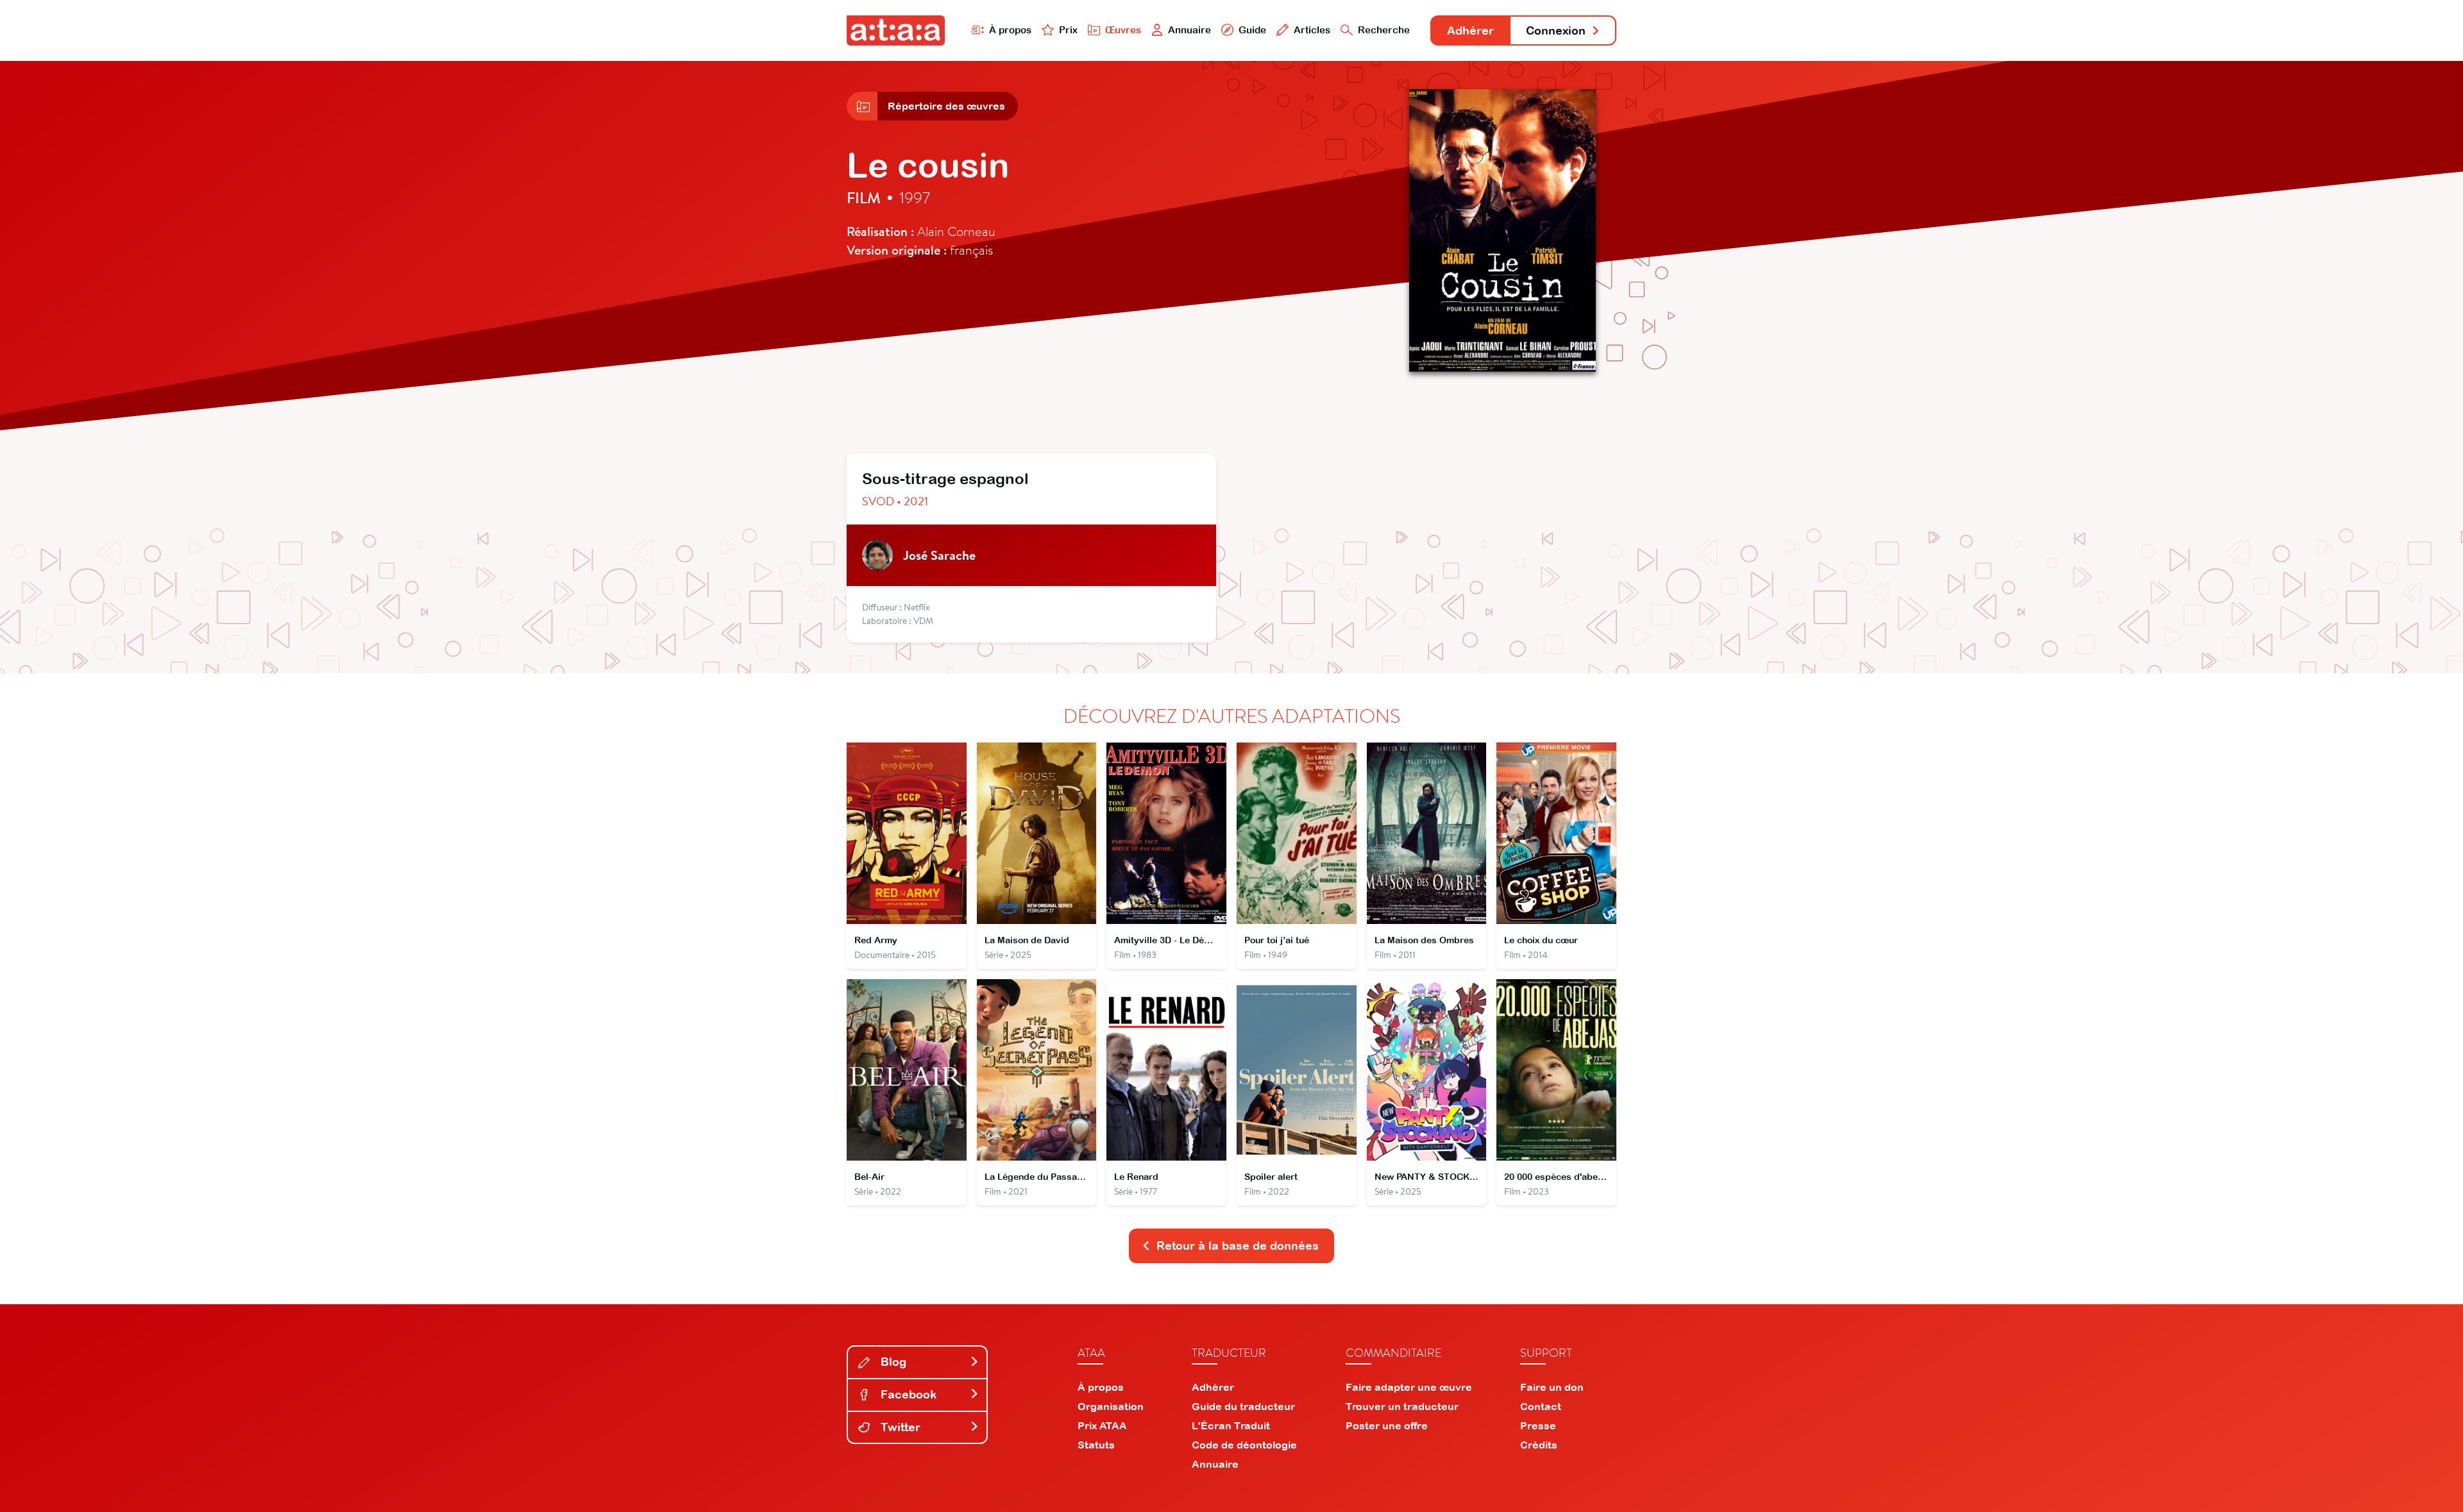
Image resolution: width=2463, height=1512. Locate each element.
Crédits (1539, 1445)
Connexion (1556, 30)
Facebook (907, 1394)
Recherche (1384, 30)
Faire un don (1552, 1387)
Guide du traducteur (1243, 1406)
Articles (1312, 30)
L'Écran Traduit (1231, 1425)
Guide (1252, 30)
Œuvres (1123, 30)
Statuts (1096, 1445)
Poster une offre (1387, 1425)
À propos (1010, 30)
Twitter (899, 1427)
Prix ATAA (1102, 1425)
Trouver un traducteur (1402, 1406)
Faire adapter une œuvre (1409, 1387)
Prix (1068, 30)
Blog (892, 1362)
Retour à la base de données (1238, 1246)
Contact (1541, 1406)
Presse (1538, 1425)
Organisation (1111, 1406)
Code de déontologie (1244, 1445)
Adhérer (1470, 30)
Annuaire (1189, 30)
